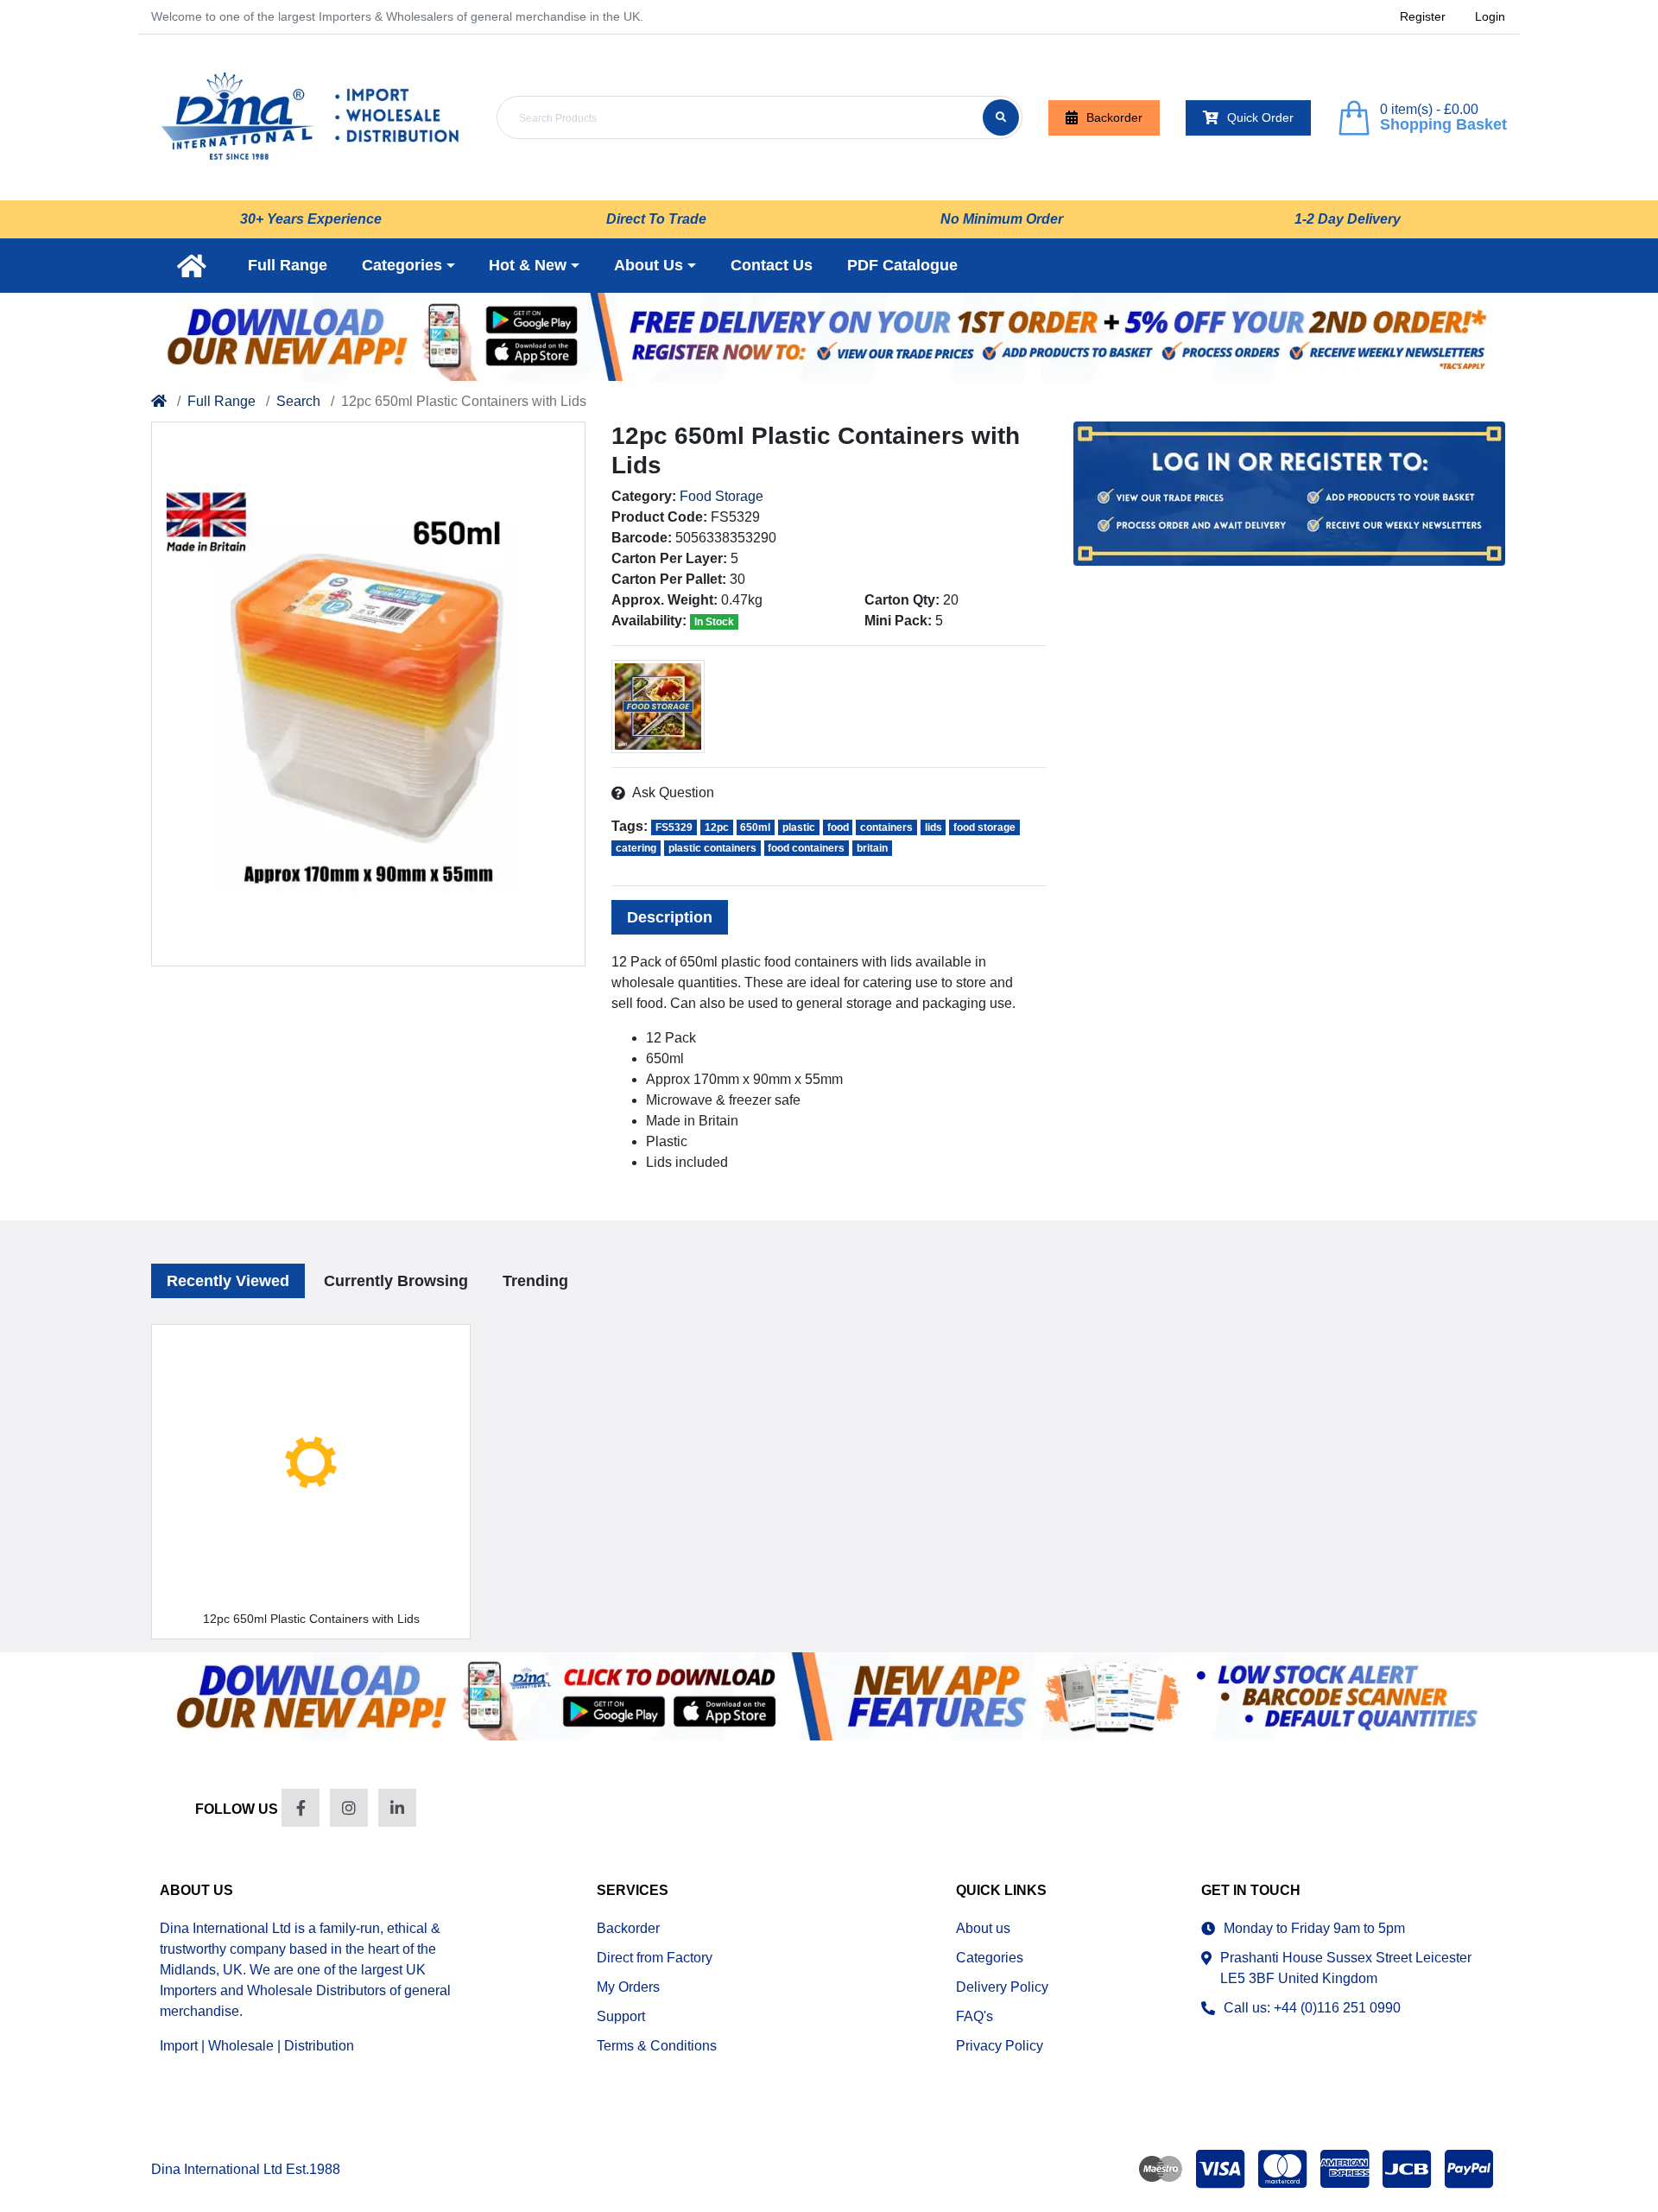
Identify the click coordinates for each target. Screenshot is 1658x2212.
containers (886, 827)
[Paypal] (1472, 2169)
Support (621, 2016)
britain (872, 848)
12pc (717, 827)
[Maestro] (1157, 2169)
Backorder (1114, 117)
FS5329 (674, 827)
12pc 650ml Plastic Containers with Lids (311, 1619)
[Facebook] (301, 1808)
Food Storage (721, 496)
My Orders (628, 1987)
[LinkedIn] (397, 1808)
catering (636, 848)
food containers (806, 848)
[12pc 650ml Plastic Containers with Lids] (368, 694)
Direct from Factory (655, 1958)
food (838, 827)
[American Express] (1345, 2169)
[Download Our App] (829, 1696)
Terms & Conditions (657, 2046)
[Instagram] (349, 1808)
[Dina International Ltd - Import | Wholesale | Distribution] (311, 117)
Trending (535, 1281)
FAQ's (975, 2016)
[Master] (1282, 2169)
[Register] (829, 337)
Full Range (221, 401)
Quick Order (1260, 117)
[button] (408, 266)
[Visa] (1220, 2169)
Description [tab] (670, 917)
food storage (984, 827)
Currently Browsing (396, 1281)
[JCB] (1407, 2169)
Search (298, 401)
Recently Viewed (228, 1281)
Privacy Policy (1000, 2046)
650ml (755, 827)
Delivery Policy (1002, 1987)
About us (983, 1928)
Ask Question (673, 792)
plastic (799, 827)
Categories (990, 1958)
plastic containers (712, 848)
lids (933, 827)
